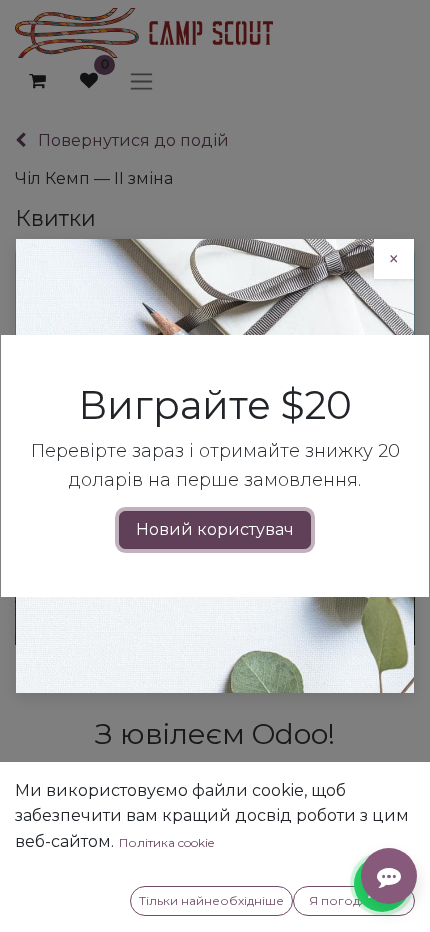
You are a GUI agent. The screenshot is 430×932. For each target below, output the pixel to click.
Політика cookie (166, 842)
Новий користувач (215, 529)
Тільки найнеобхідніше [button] (211, 900)
